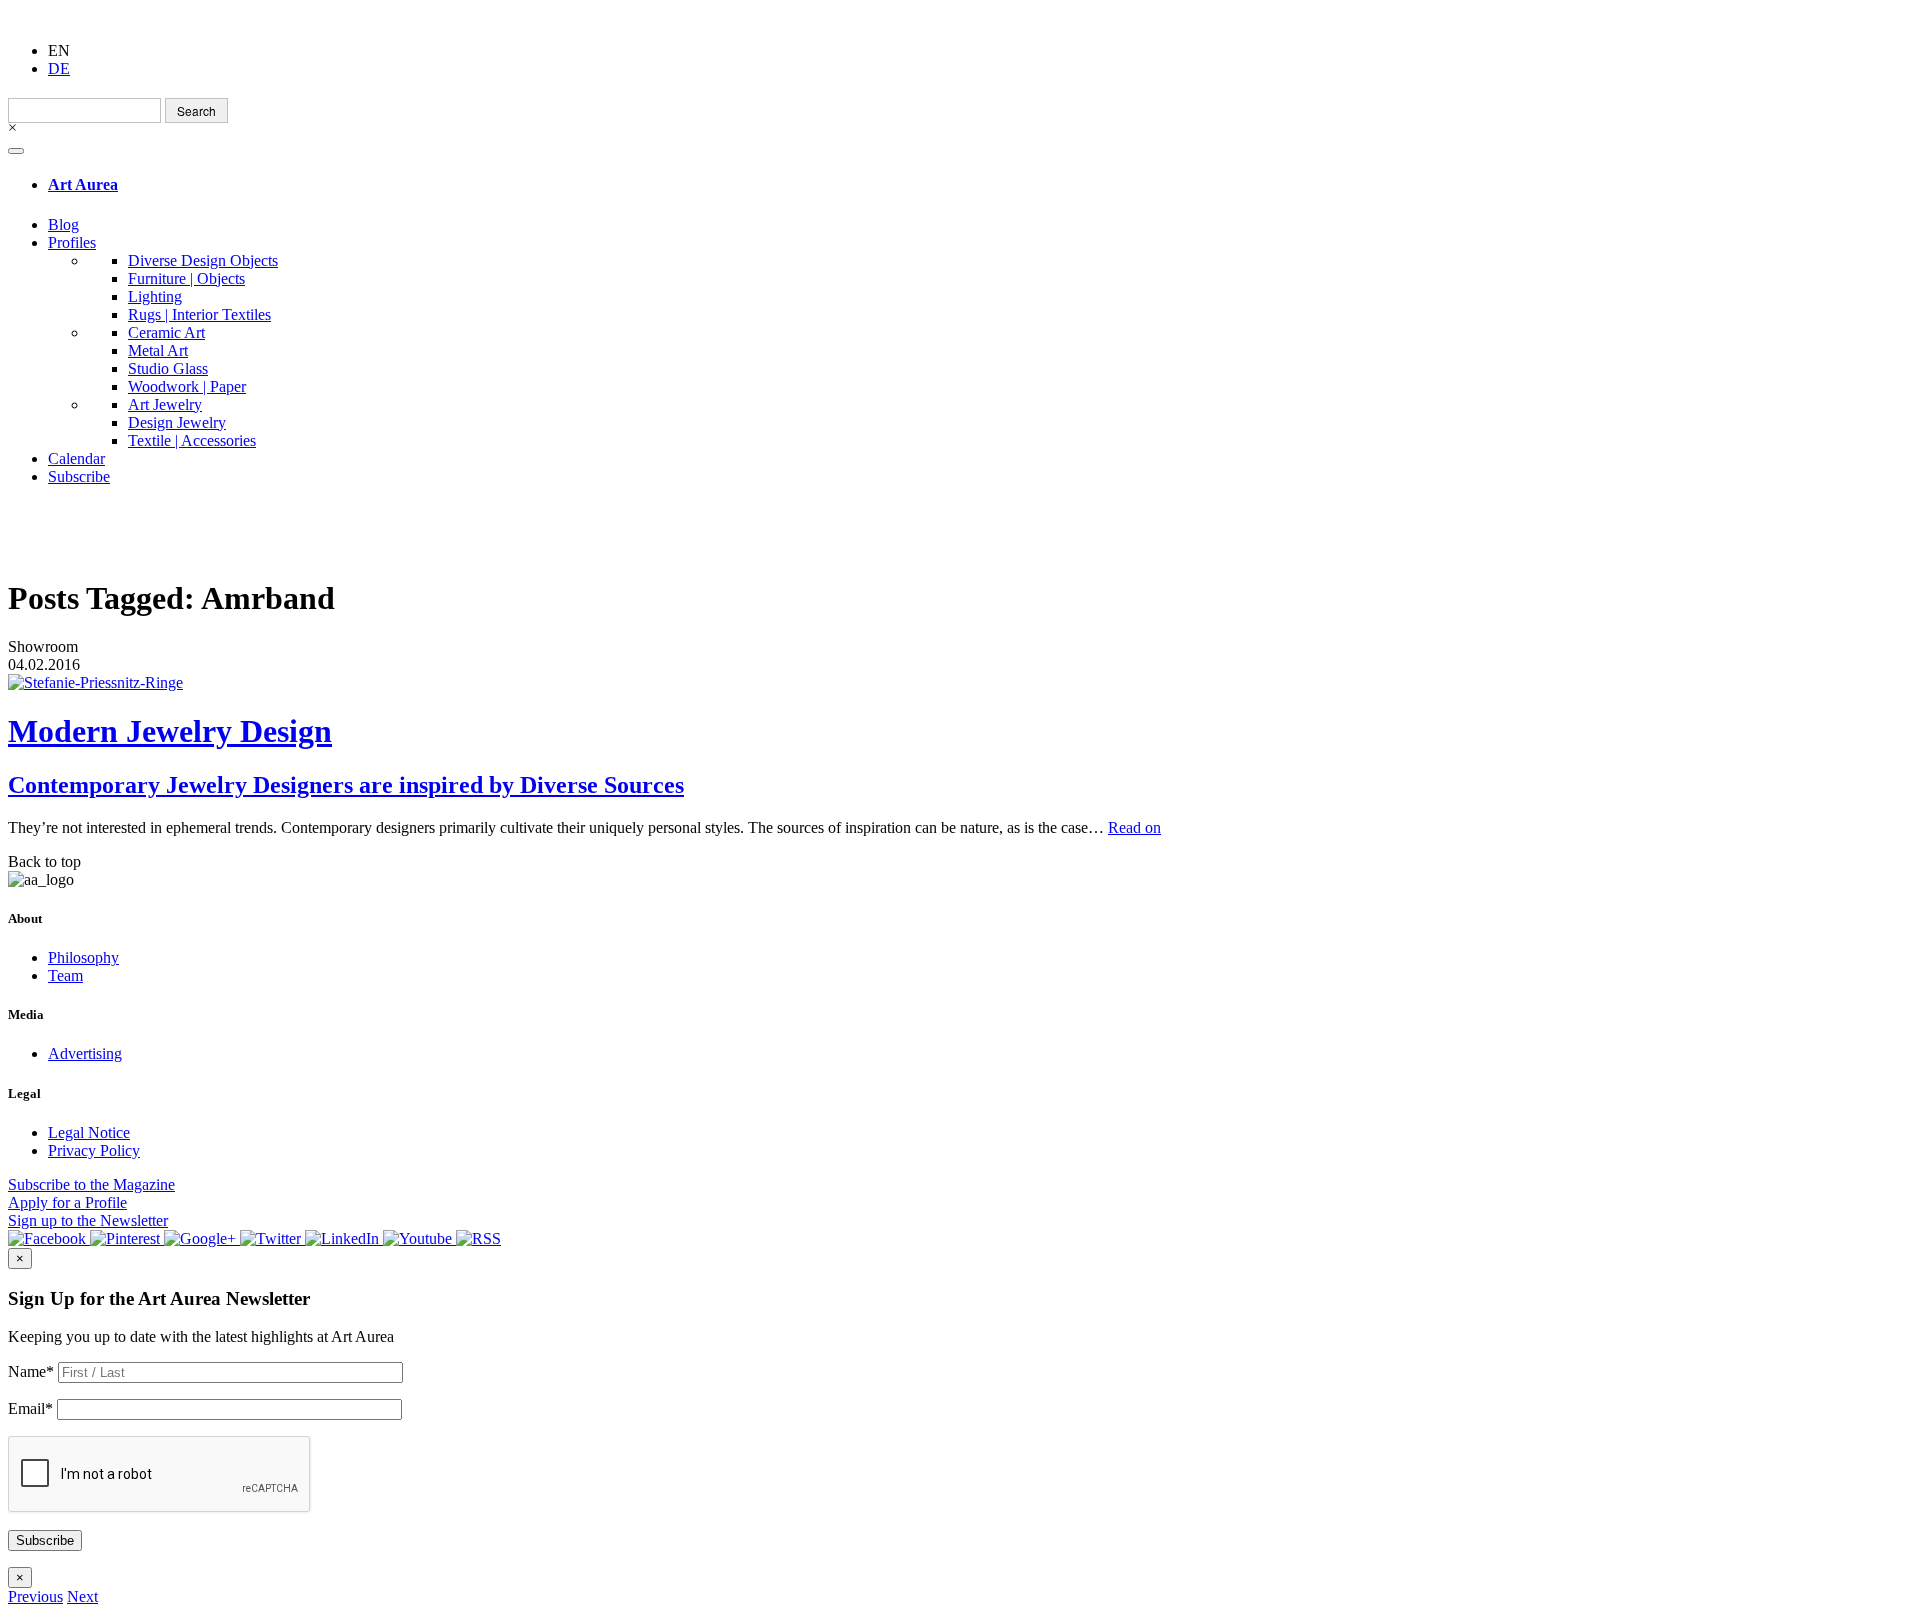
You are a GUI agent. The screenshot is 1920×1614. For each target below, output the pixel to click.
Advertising (85, 1053)
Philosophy (83, 957)
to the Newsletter (88, 1220)
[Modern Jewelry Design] (960, 683)
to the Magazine (91, 1184)
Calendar (76, 458)
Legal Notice (89, 1132)
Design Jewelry (177, 422)
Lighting (155, 296)
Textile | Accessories (192, 440)
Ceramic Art (166, 332)
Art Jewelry (165, 404)
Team (65, 975)
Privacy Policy (94, 1150)
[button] (35, 1596)
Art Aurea (83, 184)
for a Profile (67, 1202)
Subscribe (79, 476)
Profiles (72, 242)
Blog (63, 224)
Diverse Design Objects (203, 260)
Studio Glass (168, 368)
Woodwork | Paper (187, 386)
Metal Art (158, 350)
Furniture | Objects (186, 278)
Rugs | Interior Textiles (199, 314)
